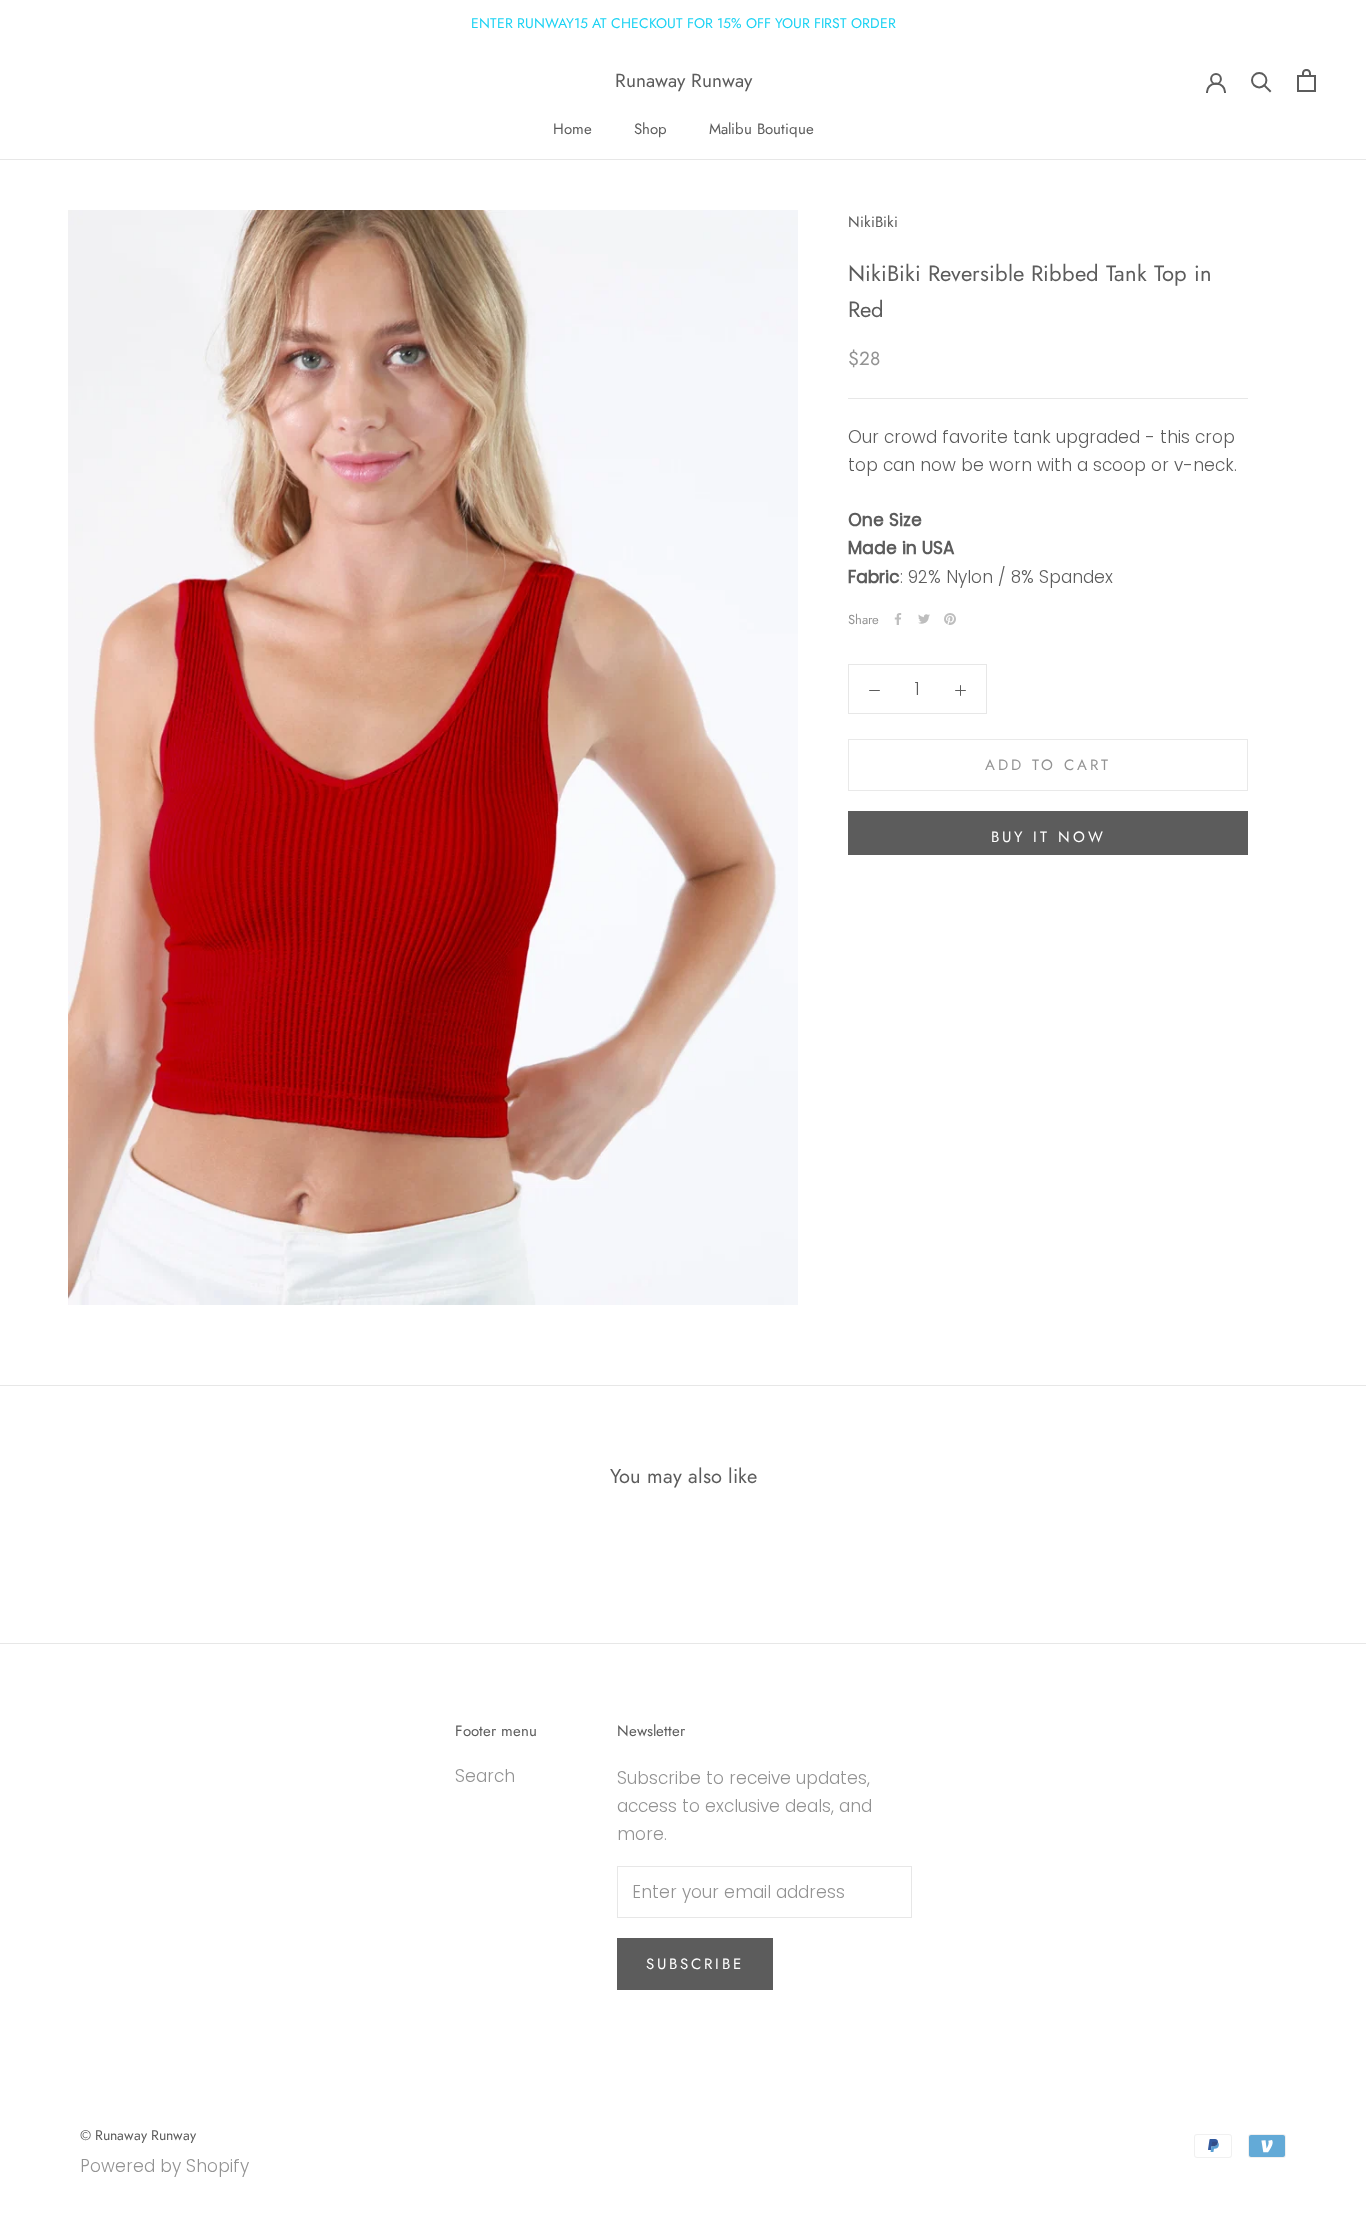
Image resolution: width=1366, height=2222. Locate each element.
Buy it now (1048, 837)
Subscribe (695, 1964)
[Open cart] (1306, 80)
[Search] (1261, 80)
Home (572, 129)
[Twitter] (924, 619)
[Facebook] (898, 619)
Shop (650, 129)
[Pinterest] (950, 619)
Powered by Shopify (164, 2166)
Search (485, 1776)
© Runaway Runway (138, 2135)
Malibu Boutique (761, 129)
